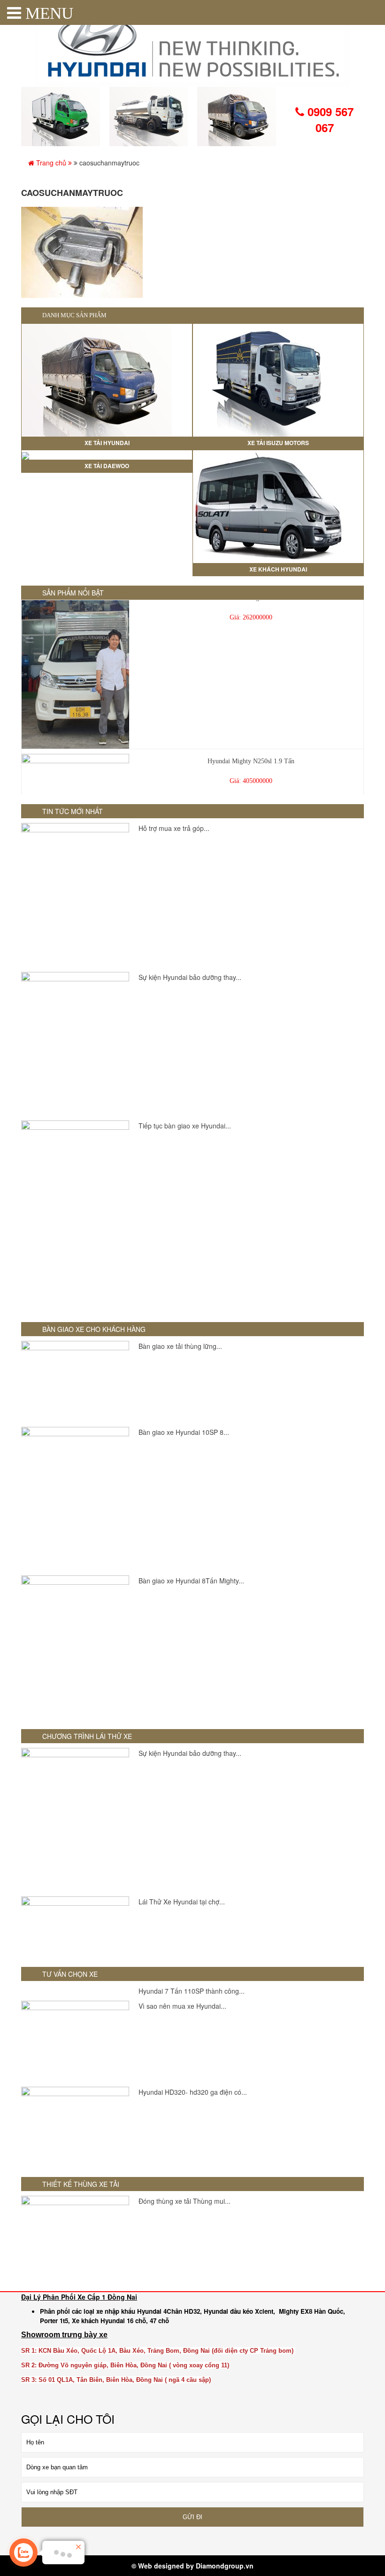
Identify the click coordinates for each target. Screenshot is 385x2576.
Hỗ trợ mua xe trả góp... (174, 828)
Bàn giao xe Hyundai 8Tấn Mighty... (191, 1581)
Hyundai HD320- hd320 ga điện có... (193, 2092)
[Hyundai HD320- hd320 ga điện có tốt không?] (75, 2127)
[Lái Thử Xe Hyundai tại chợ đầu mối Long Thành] (75, 1927)
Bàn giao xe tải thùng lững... (180, 1346)
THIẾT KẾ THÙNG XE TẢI (81, 2184)
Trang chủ (51, 163)
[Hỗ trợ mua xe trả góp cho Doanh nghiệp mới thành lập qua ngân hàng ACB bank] (75, 895)
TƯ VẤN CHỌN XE (70, 1974)
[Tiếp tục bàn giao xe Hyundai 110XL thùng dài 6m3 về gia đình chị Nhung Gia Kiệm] (75, 1217)
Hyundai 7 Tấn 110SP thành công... (192, 1991)
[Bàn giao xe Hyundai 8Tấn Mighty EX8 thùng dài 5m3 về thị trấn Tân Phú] (75, 1648)
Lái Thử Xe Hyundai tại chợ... (182, 1902)
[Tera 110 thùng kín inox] (75, 654)
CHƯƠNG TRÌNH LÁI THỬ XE (87, 1736)
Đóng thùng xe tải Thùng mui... (185, 2201)
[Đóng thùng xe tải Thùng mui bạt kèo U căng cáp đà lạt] (75, 2236)
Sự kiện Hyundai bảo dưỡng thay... (190, 977)
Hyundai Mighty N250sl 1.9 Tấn (251, 746)
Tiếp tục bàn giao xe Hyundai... (185, 1126)
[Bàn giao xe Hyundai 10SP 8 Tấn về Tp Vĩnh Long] (75, 1499)
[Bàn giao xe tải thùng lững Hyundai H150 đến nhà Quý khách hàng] (75, 1382)
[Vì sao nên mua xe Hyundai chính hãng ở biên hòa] (75, 2041)
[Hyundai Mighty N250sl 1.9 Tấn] (75, 776)
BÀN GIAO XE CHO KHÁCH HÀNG (94, 1329)
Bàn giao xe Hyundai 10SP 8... (184, 1432)
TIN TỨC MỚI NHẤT (73, 811)
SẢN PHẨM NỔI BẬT (73, 593)
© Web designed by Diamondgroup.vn (192, 2566)
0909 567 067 (329, 119)
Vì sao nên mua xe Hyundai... (182, 2006)
